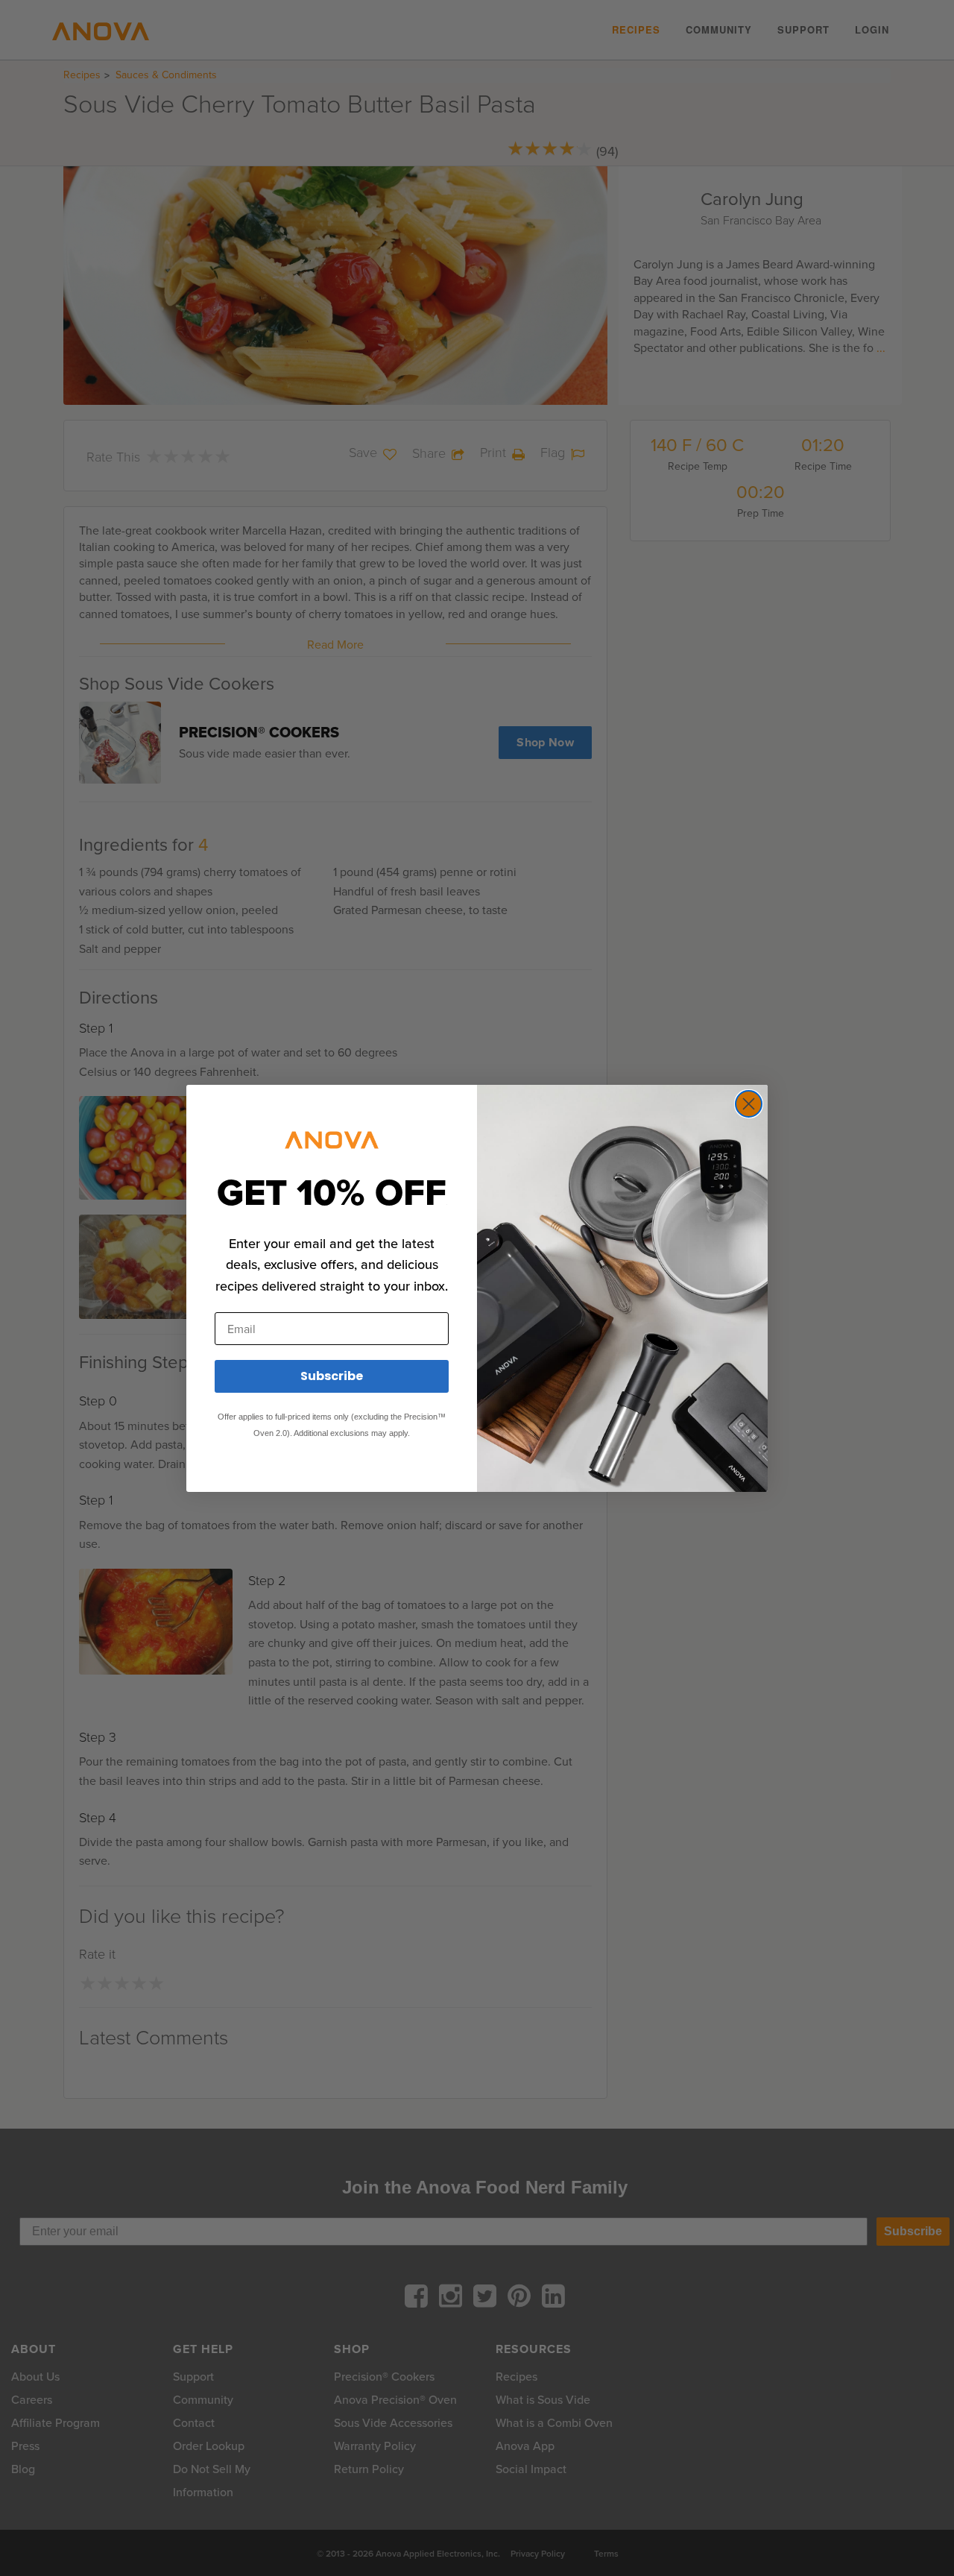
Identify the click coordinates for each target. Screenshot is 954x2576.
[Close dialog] (749, 1104)
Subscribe (332, 1376)
